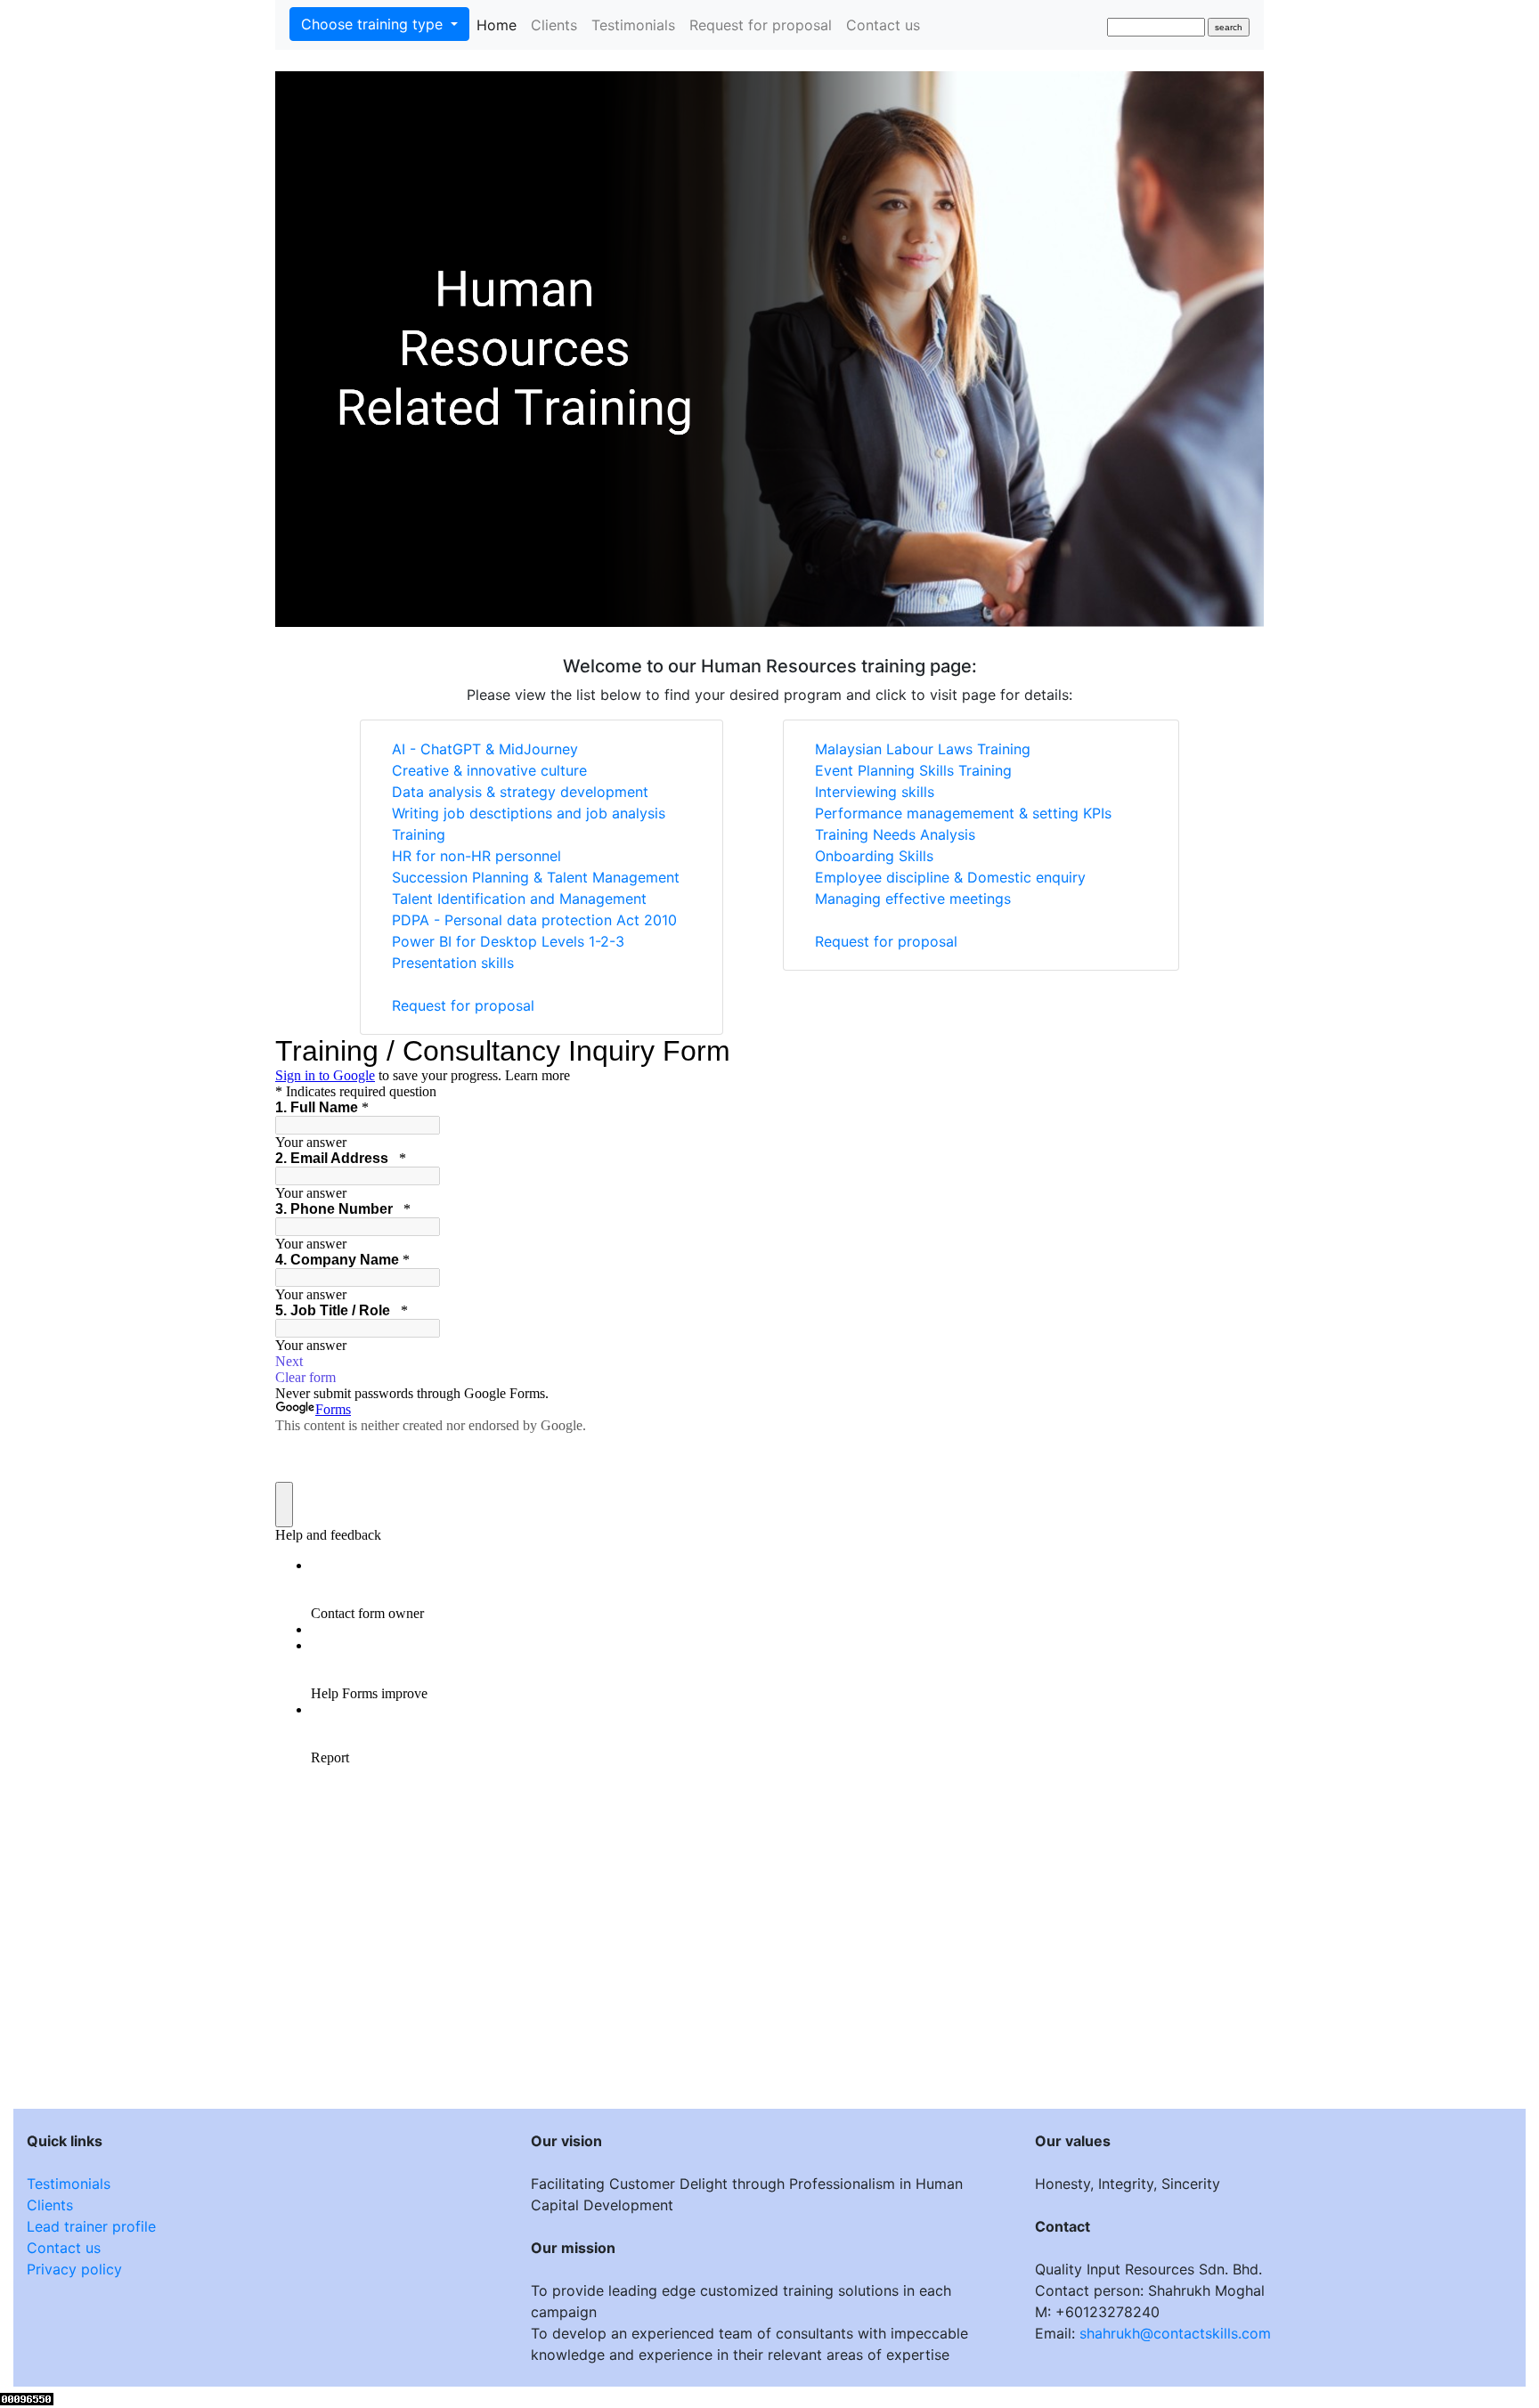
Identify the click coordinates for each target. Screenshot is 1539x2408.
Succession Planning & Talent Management (536, 877)
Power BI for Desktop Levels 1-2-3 (508, 941)
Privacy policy (74, 2269)
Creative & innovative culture (489, 770)
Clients (554, 25)
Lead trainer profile (91, 2226)
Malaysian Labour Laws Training (923, 749)
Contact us (883, 25)
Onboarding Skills (874, 856)
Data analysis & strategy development (520, 792)
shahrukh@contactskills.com (1175, 2333)
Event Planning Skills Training (913, 770)
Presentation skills (453, 963)
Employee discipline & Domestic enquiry (950, 877)
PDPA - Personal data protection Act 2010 (534, 920)
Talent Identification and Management (519, 899)
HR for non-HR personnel (476, 856)
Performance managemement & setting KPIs (963, 813)
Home (500, 24)
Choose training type (374, 24)
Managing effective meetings (913, 899)
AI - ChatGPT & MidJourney (485, 749)
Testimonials (633, 25)
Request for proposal (761, 25)
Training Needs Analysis (895, 834)
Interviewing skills (875, 792)
